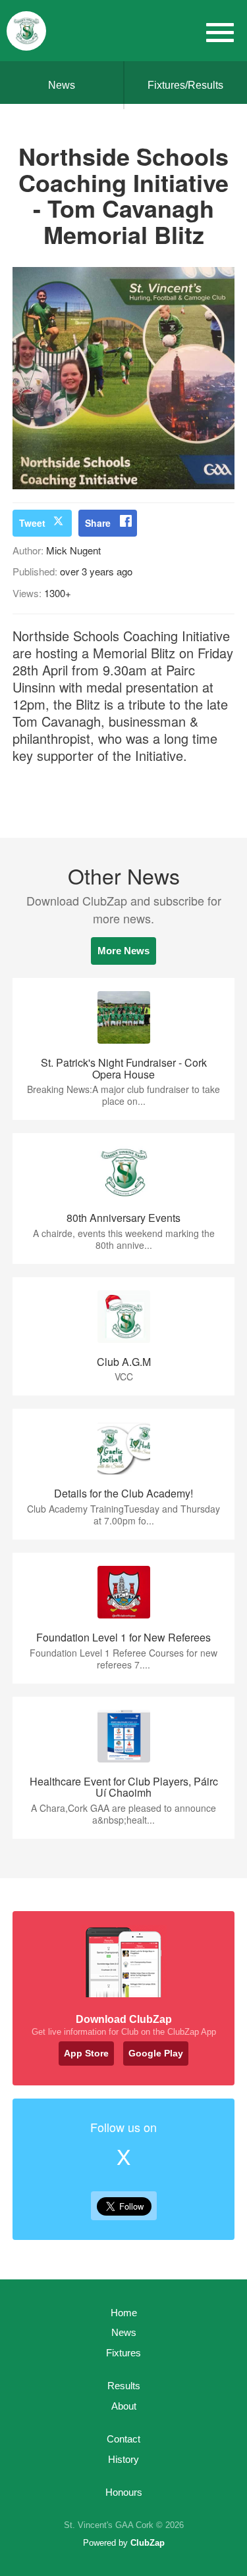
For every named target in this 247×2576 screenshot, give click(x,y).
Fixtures (123, 2353)
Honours (124, 2492)
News (62, 85)
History (123, 2459)
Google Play (156, 2053)
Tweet (32, 523)
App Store (86, 2053)
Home (124, 2313)
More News (123, 951)
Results (124, 2386)
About (124, 2406)
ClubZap (148, 2543)
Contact (123, 2439)
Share (98, 523)
